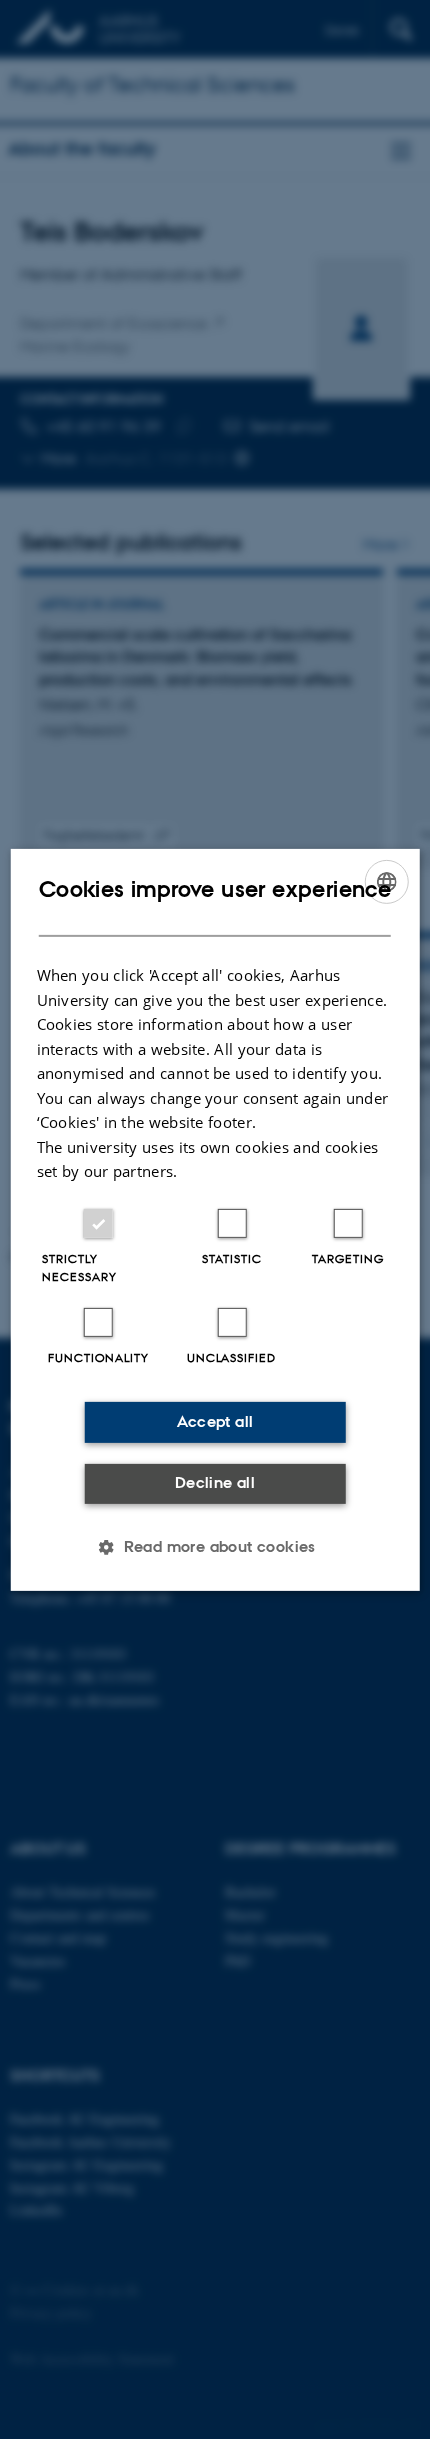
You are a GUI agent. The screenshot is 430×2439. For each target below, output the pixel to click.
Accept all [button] (215, 1421)
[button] (215, 1547)
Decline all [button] (215, 1482)
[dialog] (215, 1219)
